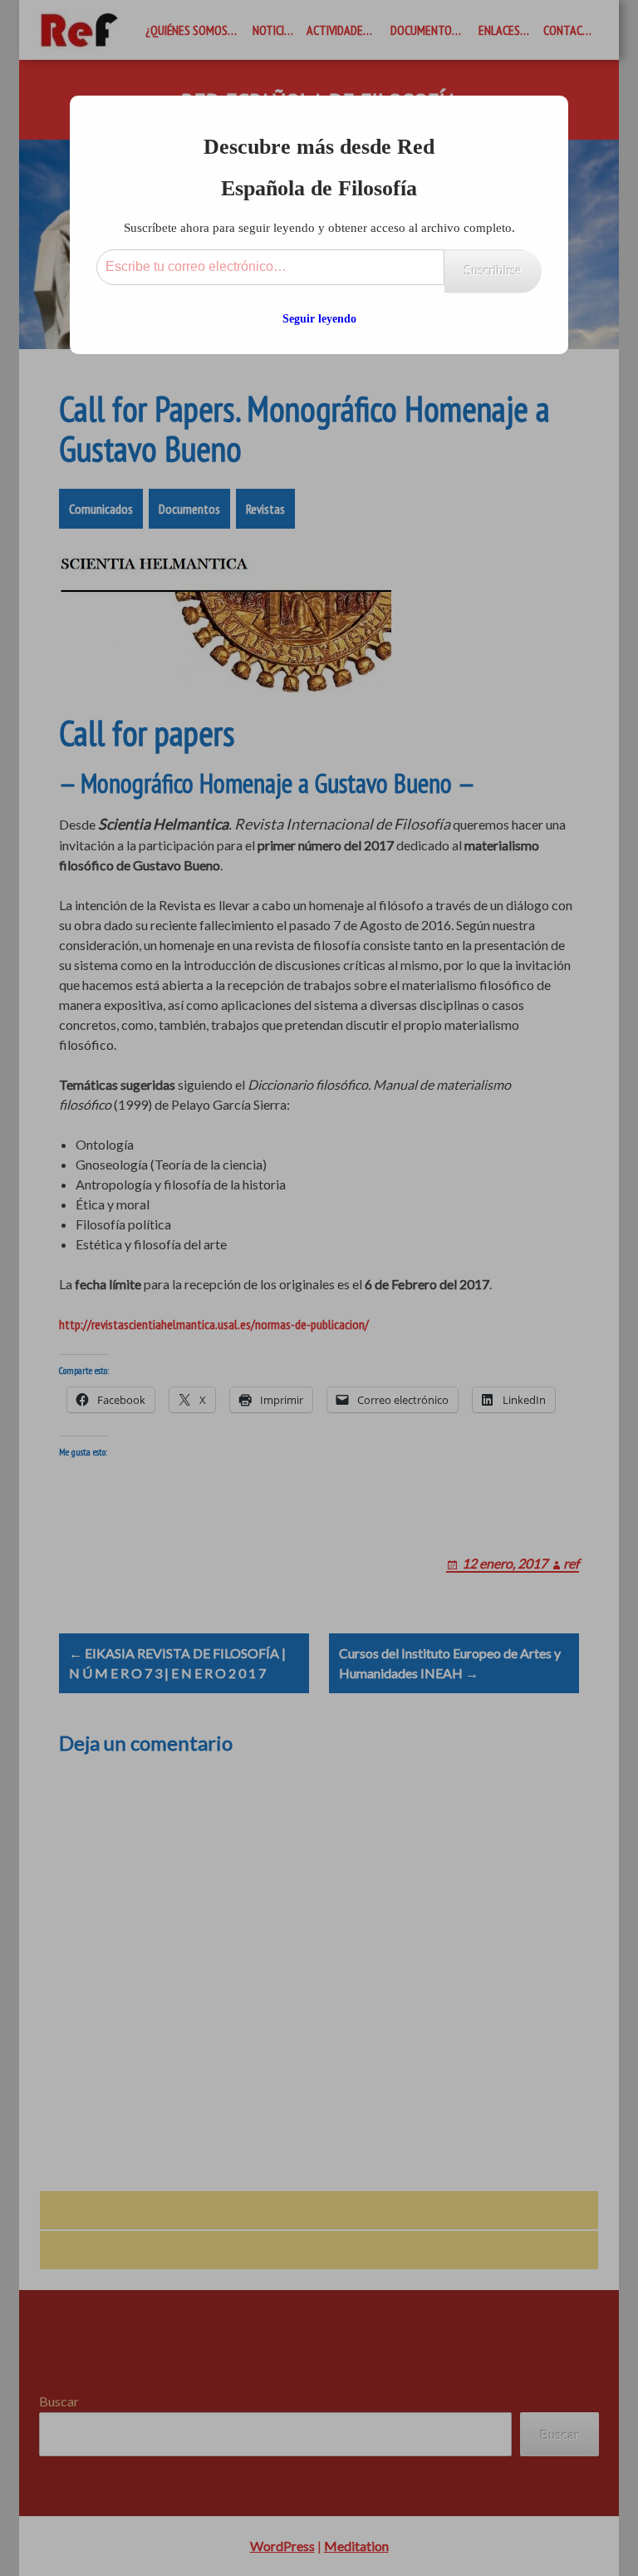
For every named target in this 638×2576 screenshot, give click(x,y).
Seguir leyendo (319, 319)
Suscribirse (493, 271)
